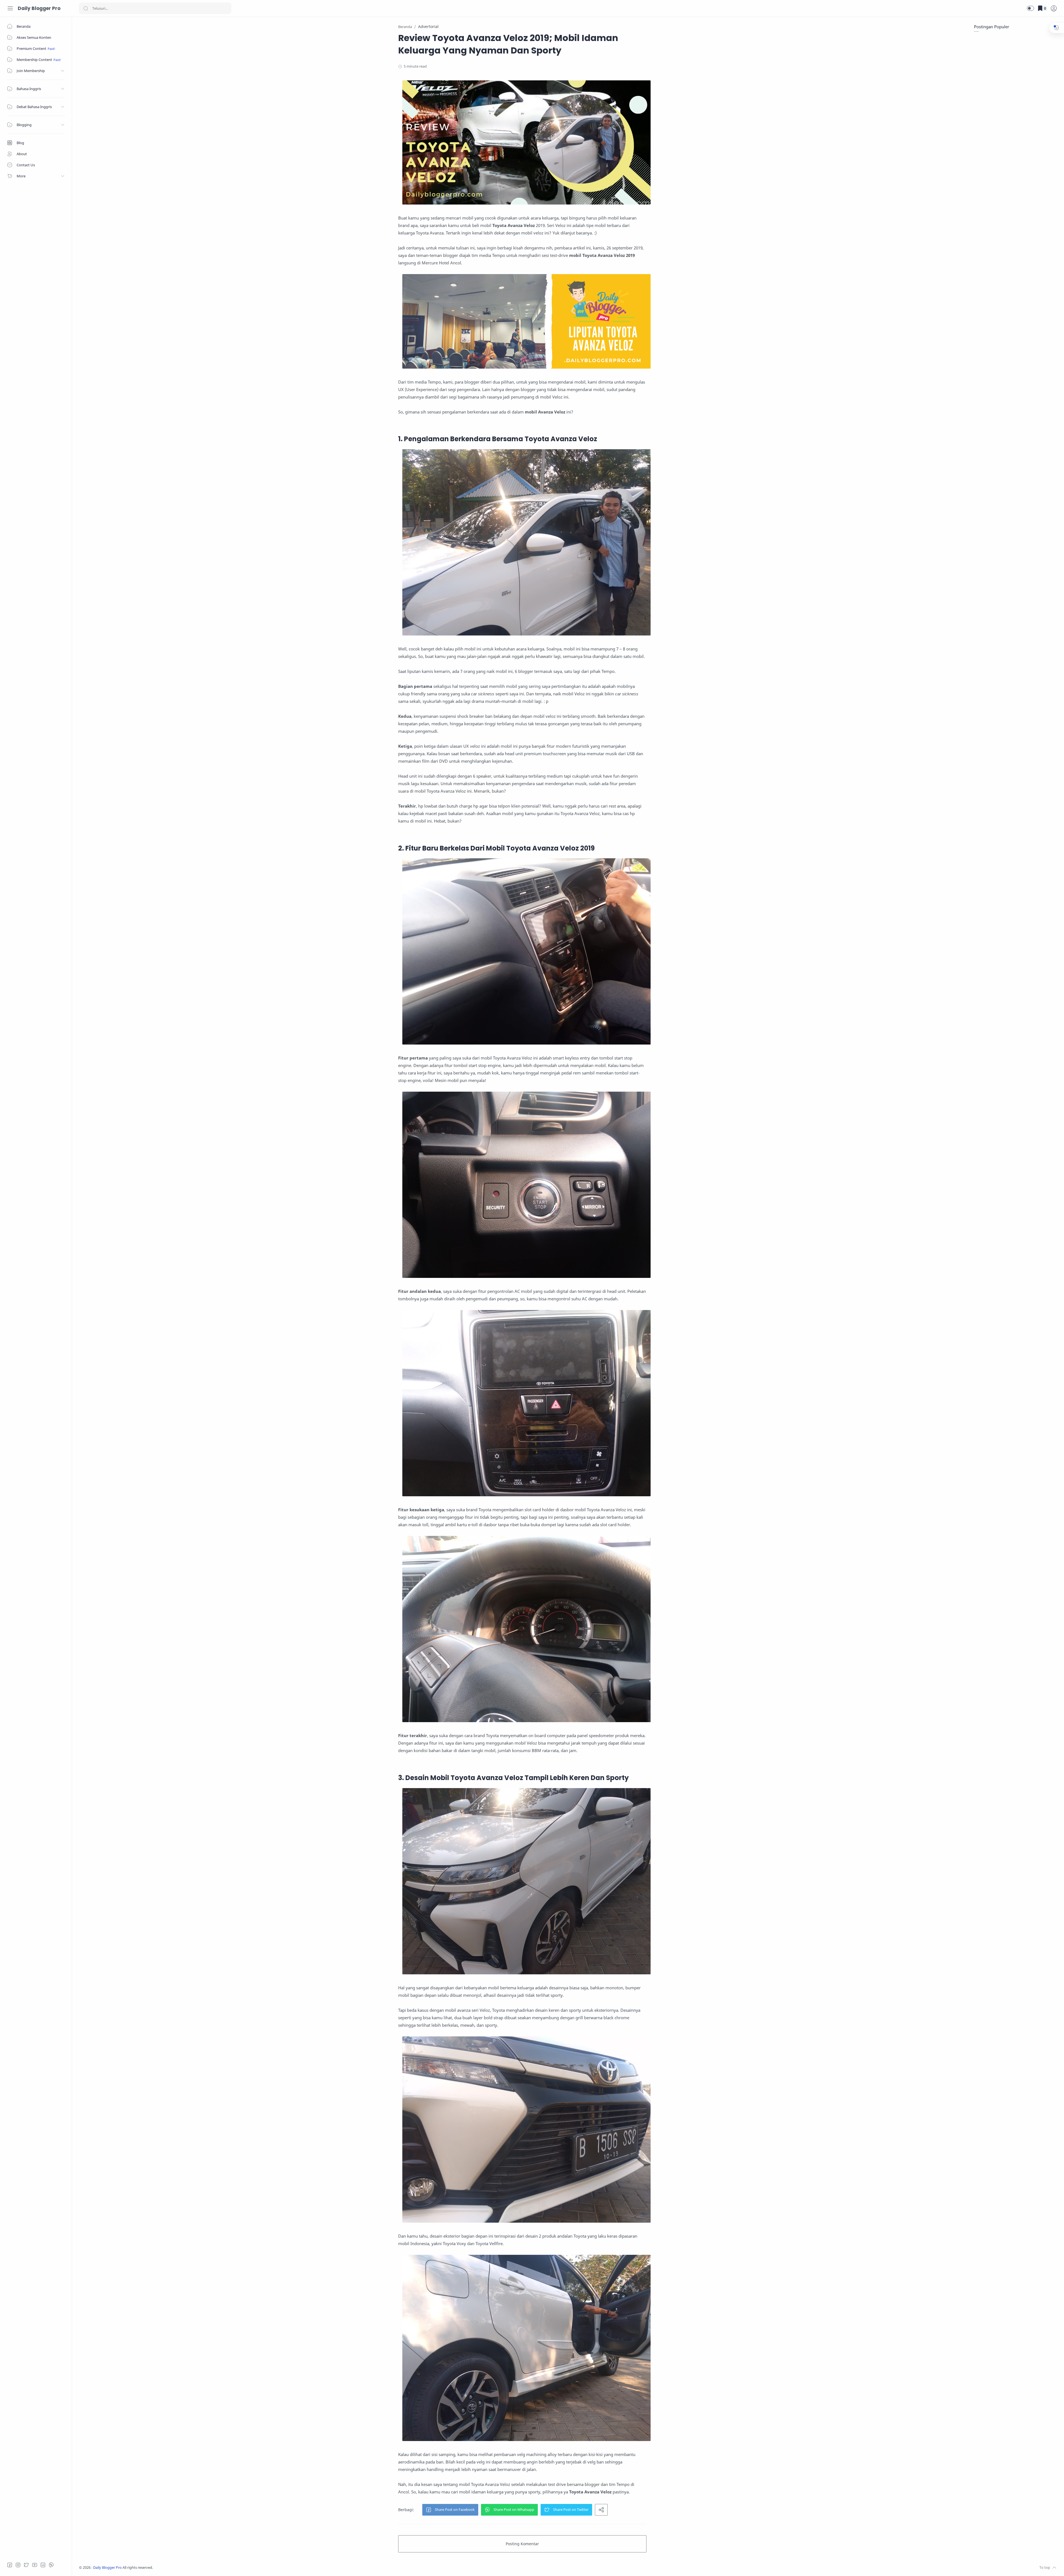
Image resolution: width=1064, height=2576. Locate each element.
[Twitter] (26, 2565)
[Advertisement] (1016, 72)
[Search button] (86, 8)
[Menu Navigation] (10, 8)
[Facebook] (10, 2565)
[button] (1030, 8)
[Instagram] (18, 2565)
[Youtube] (35, 2565)
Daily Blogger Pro (39, 8)
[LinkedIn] (43, 2565)
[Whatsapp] (51, 2565)
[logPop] (1054, 8)
